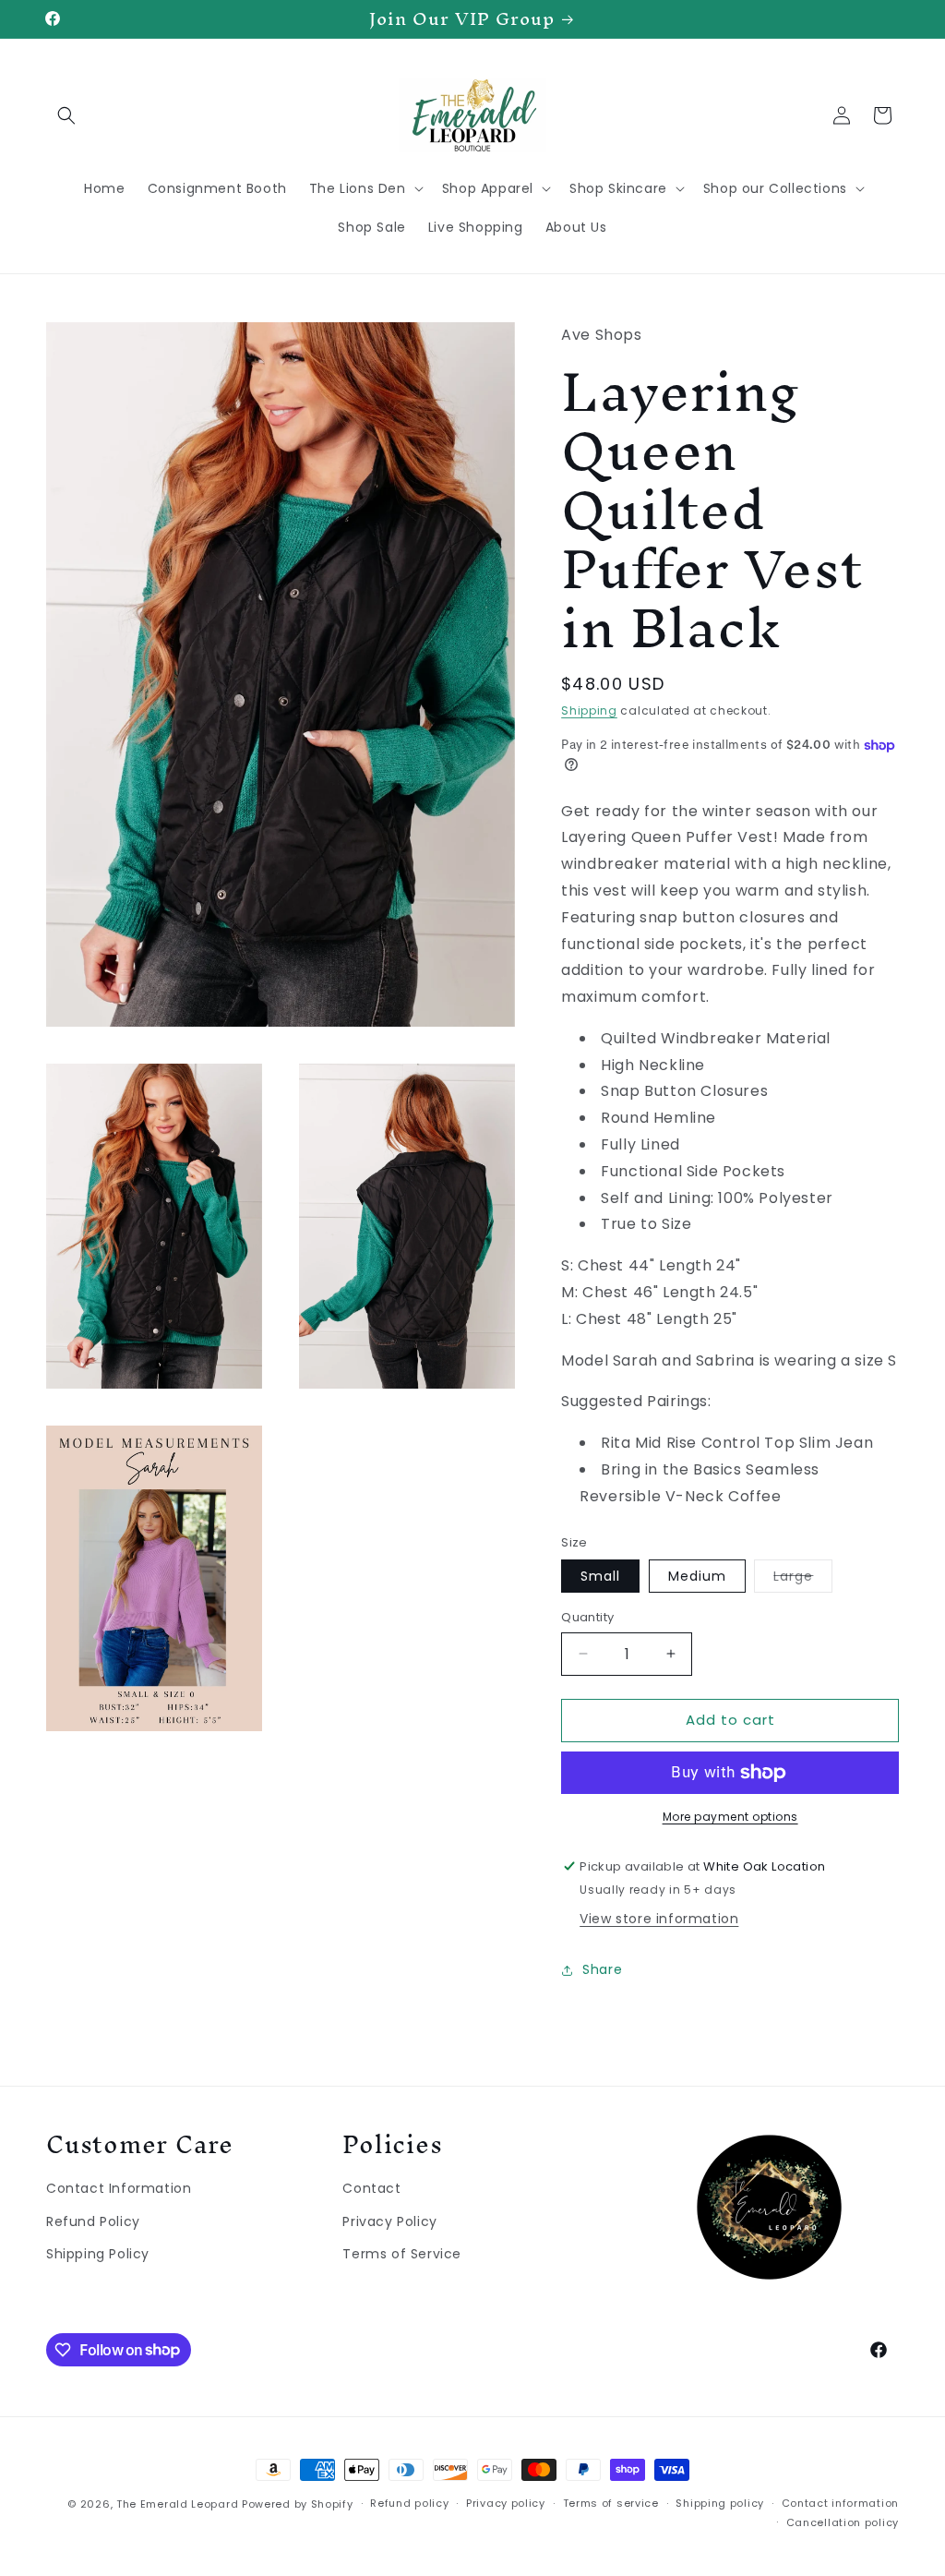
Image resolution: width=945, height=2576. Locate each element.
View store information (659, 1919)
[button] (66, 115)
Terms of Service (402, 2254)
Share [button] (602, 1969)
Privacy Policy (389, 2221)
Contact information (840, 2503)
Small (600, 1576)
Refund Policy (93, 2221)
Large (803, 1579)
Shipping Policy (98, 2254)
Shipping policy (720, 2503)
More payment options (730, 1817)
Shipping (589, 710)
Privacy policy (506, 2503)
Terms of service (611, 2503)
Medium (697, 1576)
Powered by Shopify (298, 2504)
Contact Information (119, 2188)
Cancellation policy (843, 2522)
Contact (371, 2188)
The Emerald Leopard (177, 2504)
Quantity (587, 1617)
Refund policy (409, 2503)
